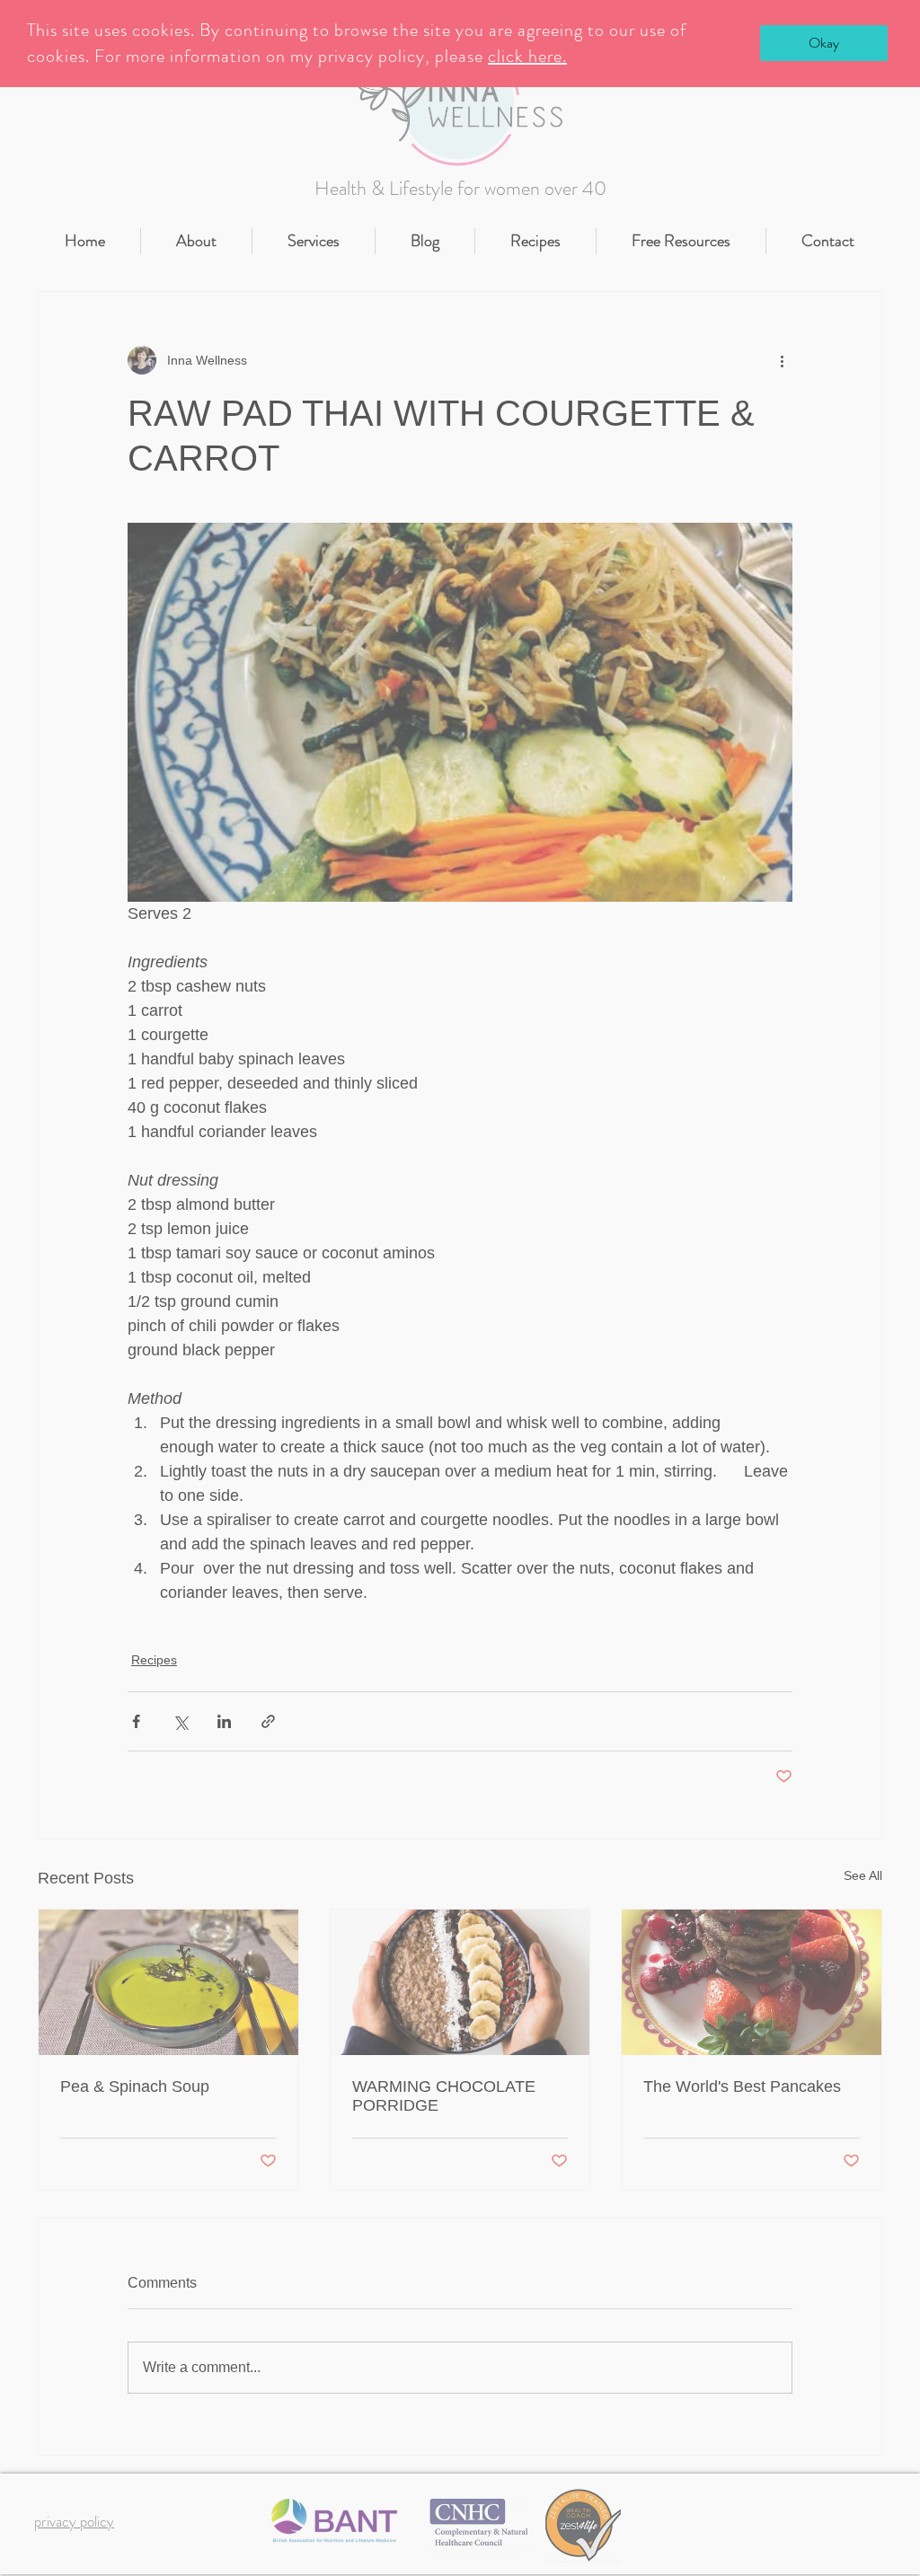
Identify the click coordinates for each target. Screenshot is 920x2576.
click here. (527, 56)
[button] (824, 43)
